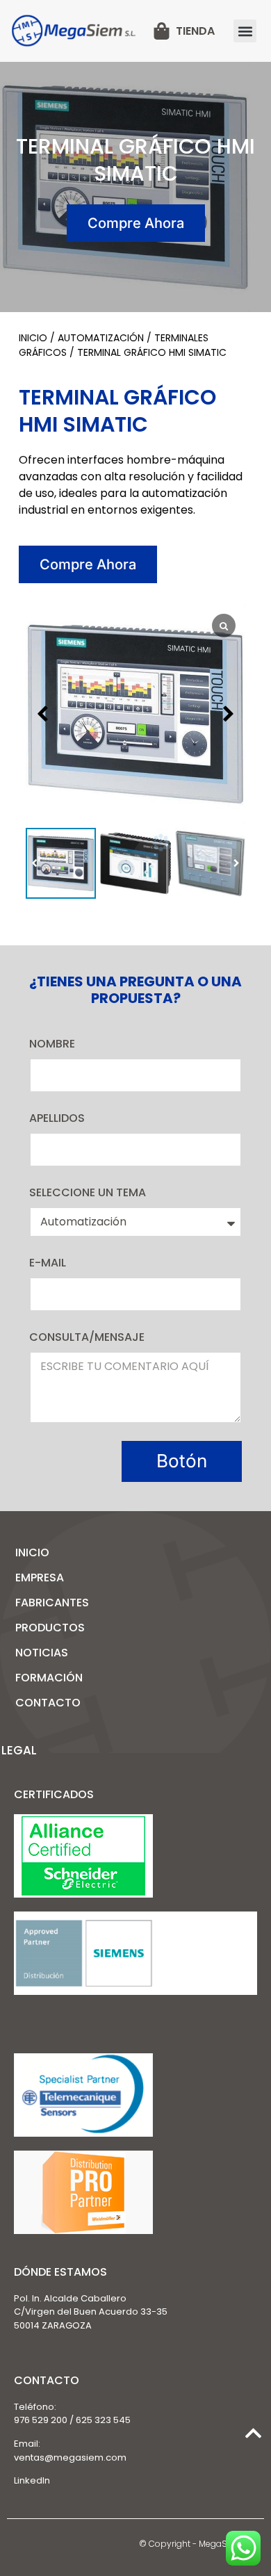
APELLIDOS (57, 1118)
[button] (245, 31)
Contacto (48, 1703)
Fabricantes (52, 1603)
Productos (50, 1628)
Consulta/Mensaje (87, 1337)
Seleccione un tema (88, 1192)
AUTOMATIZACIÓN (101, 338)
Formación (49, 1678)
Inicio (33, 338)
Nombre (52, 1044)
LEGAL (19, 1750)
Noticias (42, 1653)
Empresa (40, 1578)
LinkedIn (32, 2480)
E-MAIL (48, 1263)
